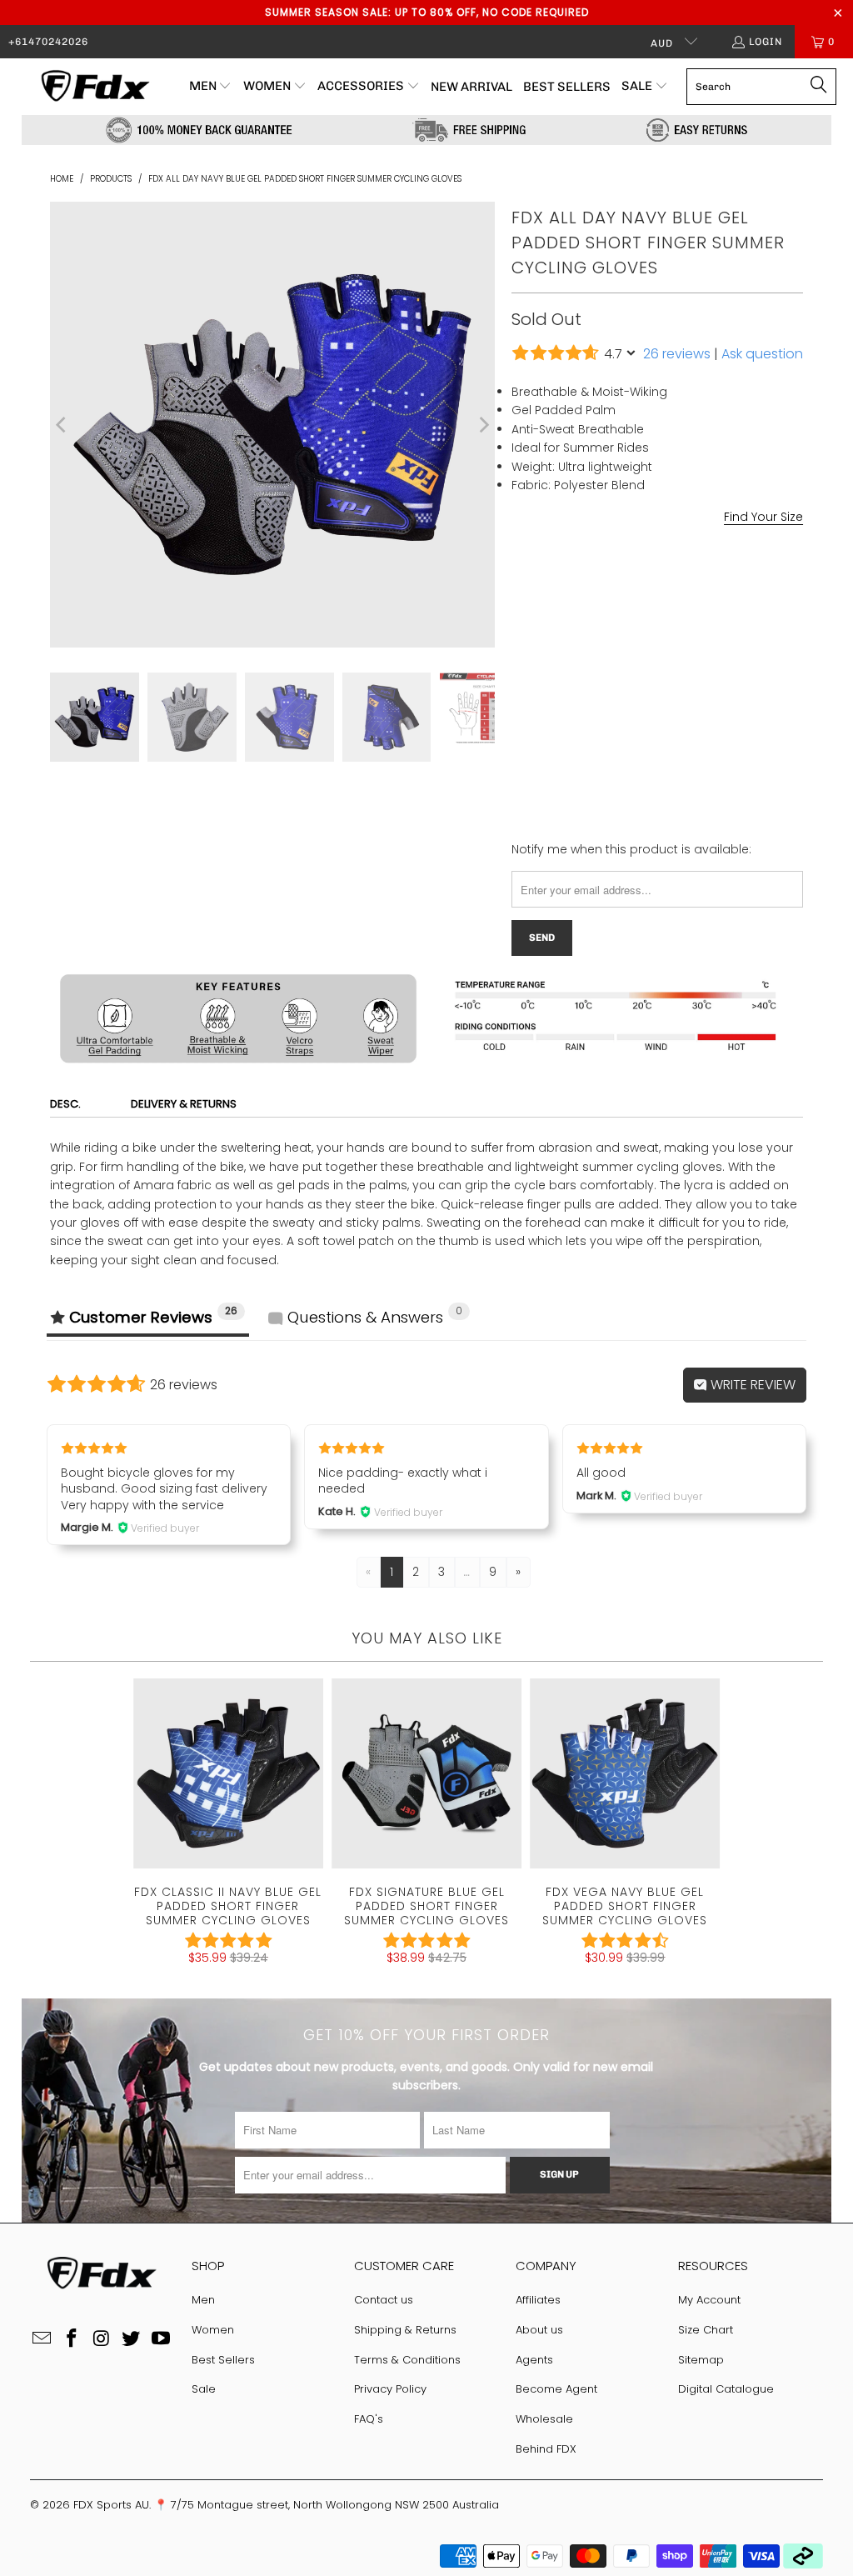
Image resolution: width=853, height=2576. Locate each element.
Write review (751, 1385)
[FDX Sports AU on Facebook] (72, 2339)
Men (203, 2300)
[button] (211, 87)
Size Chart (706, 2330)
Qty (521, 697)
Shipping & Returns (405, 2330)
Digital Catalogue (726, 2389)
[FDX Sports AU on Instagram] (102, 2339)
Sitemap (701, 2360)
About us (539, 2330)
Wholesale (544, 2419)
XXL (689, 651)
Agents (534, 2360)
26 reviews (677, 354)
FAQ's (369, 2419)
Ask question (762, 354)
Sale (204, 2389)
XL (648, 651)
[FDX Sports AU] (94, 87)
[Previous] (62, 424)
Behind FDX (546, 2449)
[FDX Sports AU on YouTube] (161, 2339)
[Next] (482, 424)
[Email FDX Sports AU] (42, 2339)
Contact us (384, 2300)
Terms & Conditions (407, 2360)
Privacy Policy (390, 2389)
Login (766, 42)
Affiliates (538, 2300)
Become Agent (556, 2389)
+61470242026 (48, 42)
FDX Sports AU (111, 2505)
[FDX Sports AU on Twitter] (132, 2339)
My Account (709, 2300)
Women (213, 2330)
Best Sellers (223, 2360)
